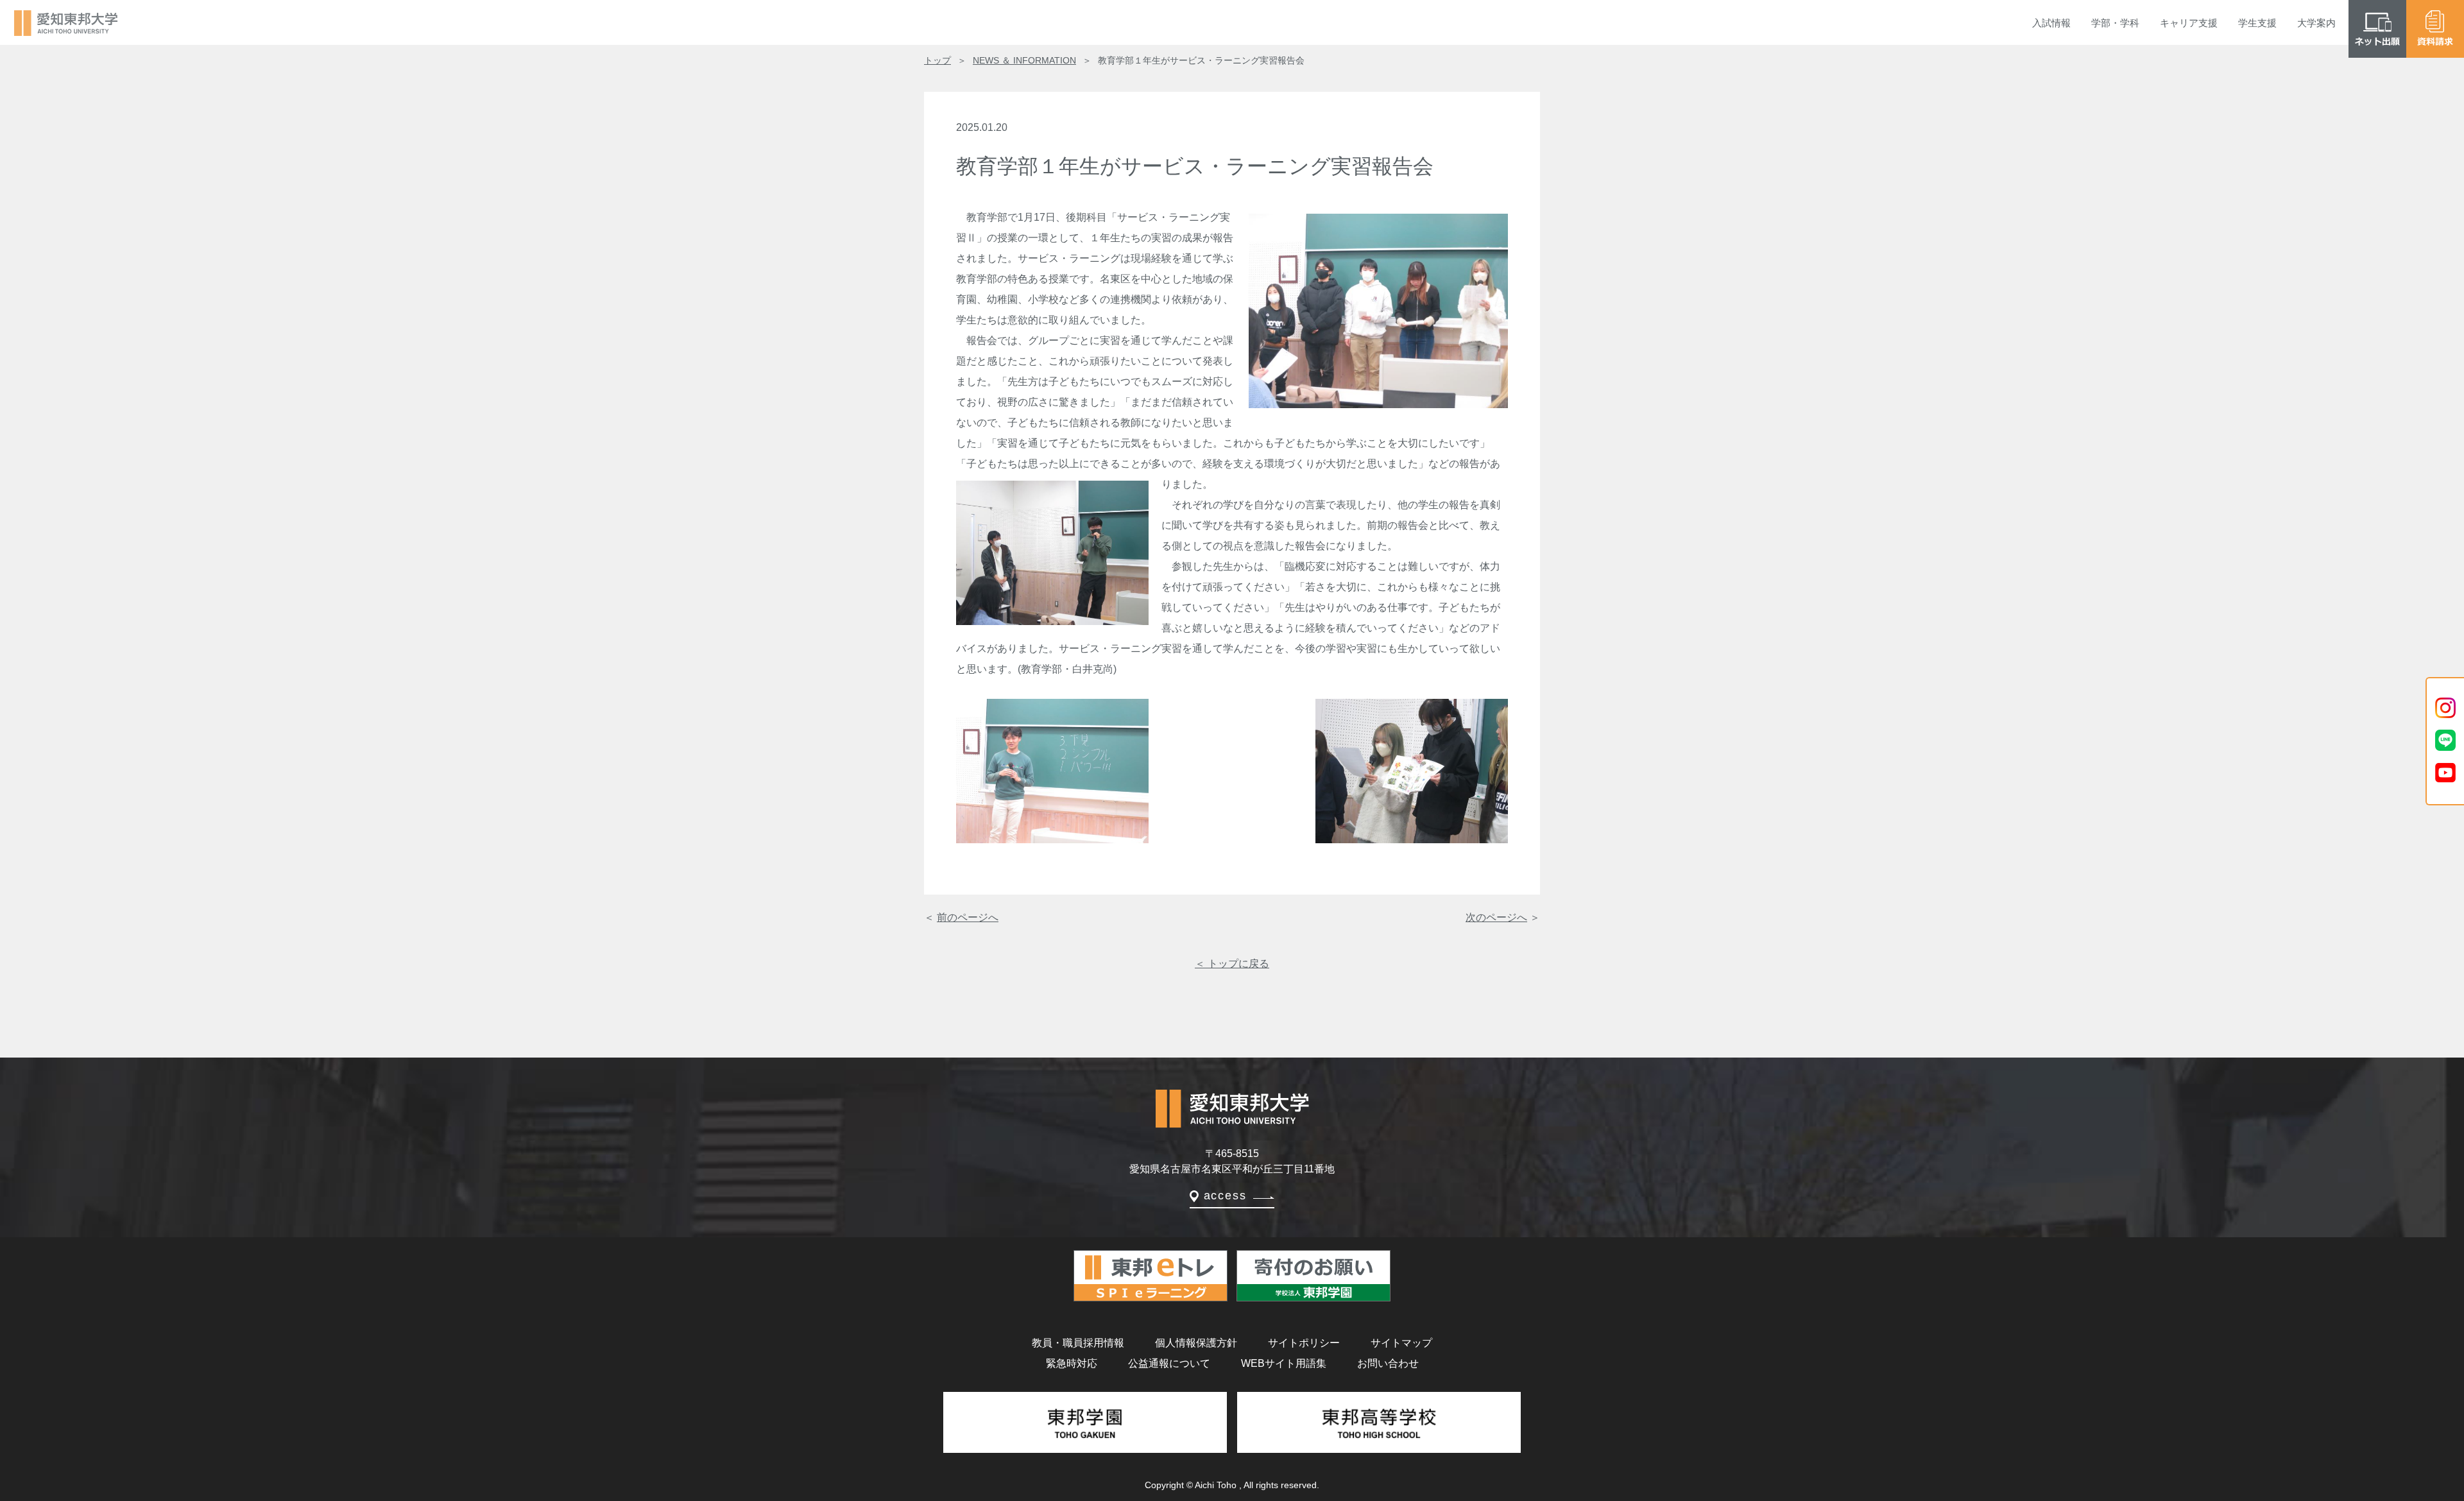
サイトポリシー (1304, 1343)
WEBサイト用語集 (1284, 1363)
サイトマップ (1401, 1343)
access (1225, 1196)
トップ (937, 60)
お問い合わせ (1388, 1363)
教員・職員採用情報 (1078, 1343)
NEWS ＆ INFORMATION (1024, 60)
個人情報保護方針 (1196, 1343)
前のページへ (968, 917)
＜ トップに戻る (1232, 964)
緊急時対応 (1072, 1363)
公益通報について (1169, 1363)
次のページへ (1496, 917)
